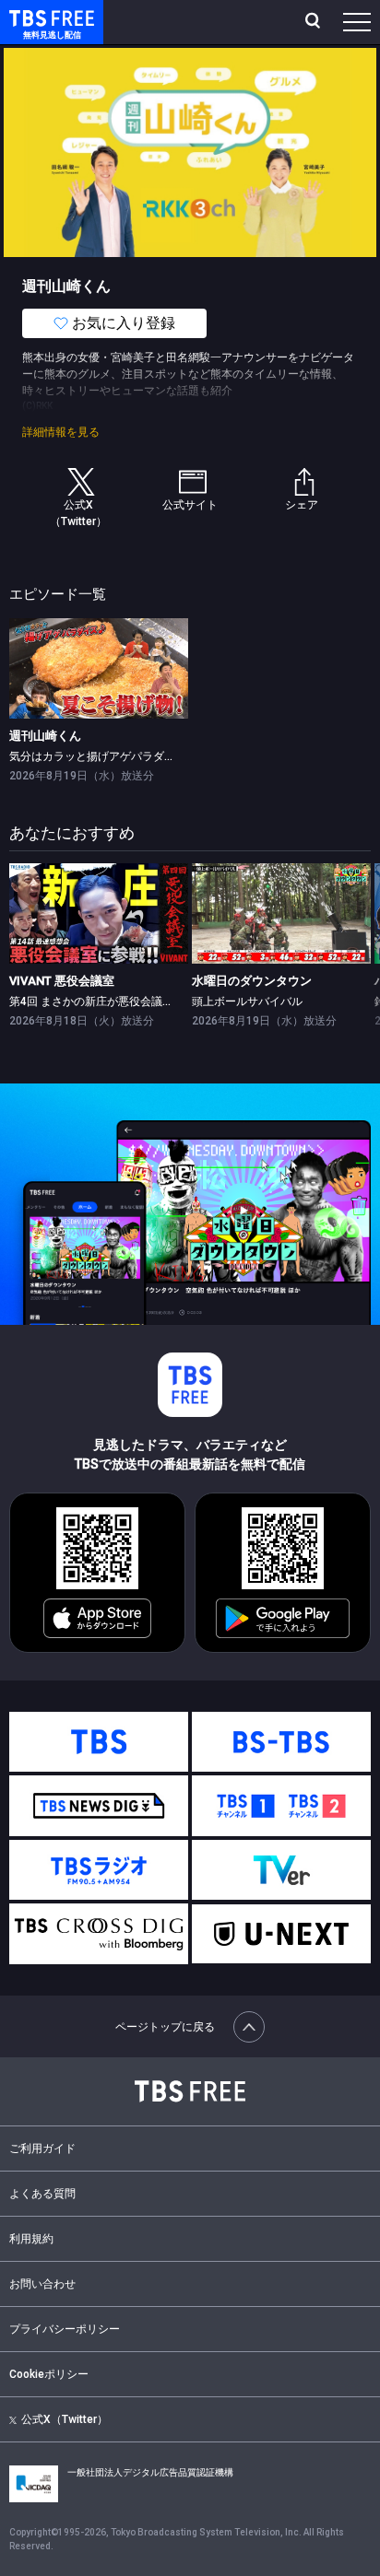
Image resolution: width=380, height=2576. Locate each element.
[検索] (315, 22)
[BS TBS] (281, 1742)
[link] (99, 668)
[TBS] (99, 1742)
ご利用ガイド (42, 2149)
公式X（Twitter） (65, 2419)
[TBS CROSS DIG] (99, 1934)
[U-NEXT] (281, 1934)
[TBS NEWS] (99, 1806)
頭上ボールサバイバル (247, 1001)
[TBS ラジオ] (99, 1870)
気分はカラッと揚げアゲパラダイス (98, 756)
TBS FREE (30, 17)
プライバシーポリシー (65, 2329)
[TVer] (281, 1870)
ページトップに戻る (165, 2027)
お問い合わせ (42, 2284)
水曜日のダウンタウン (252, 981)
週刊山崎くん (45, 736)
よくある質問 (42, 2194)
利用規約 (31, 2239)
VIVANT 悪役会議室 (62, 981)
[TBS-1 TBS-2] (281, 1806)
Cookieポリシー (49, 2374)
